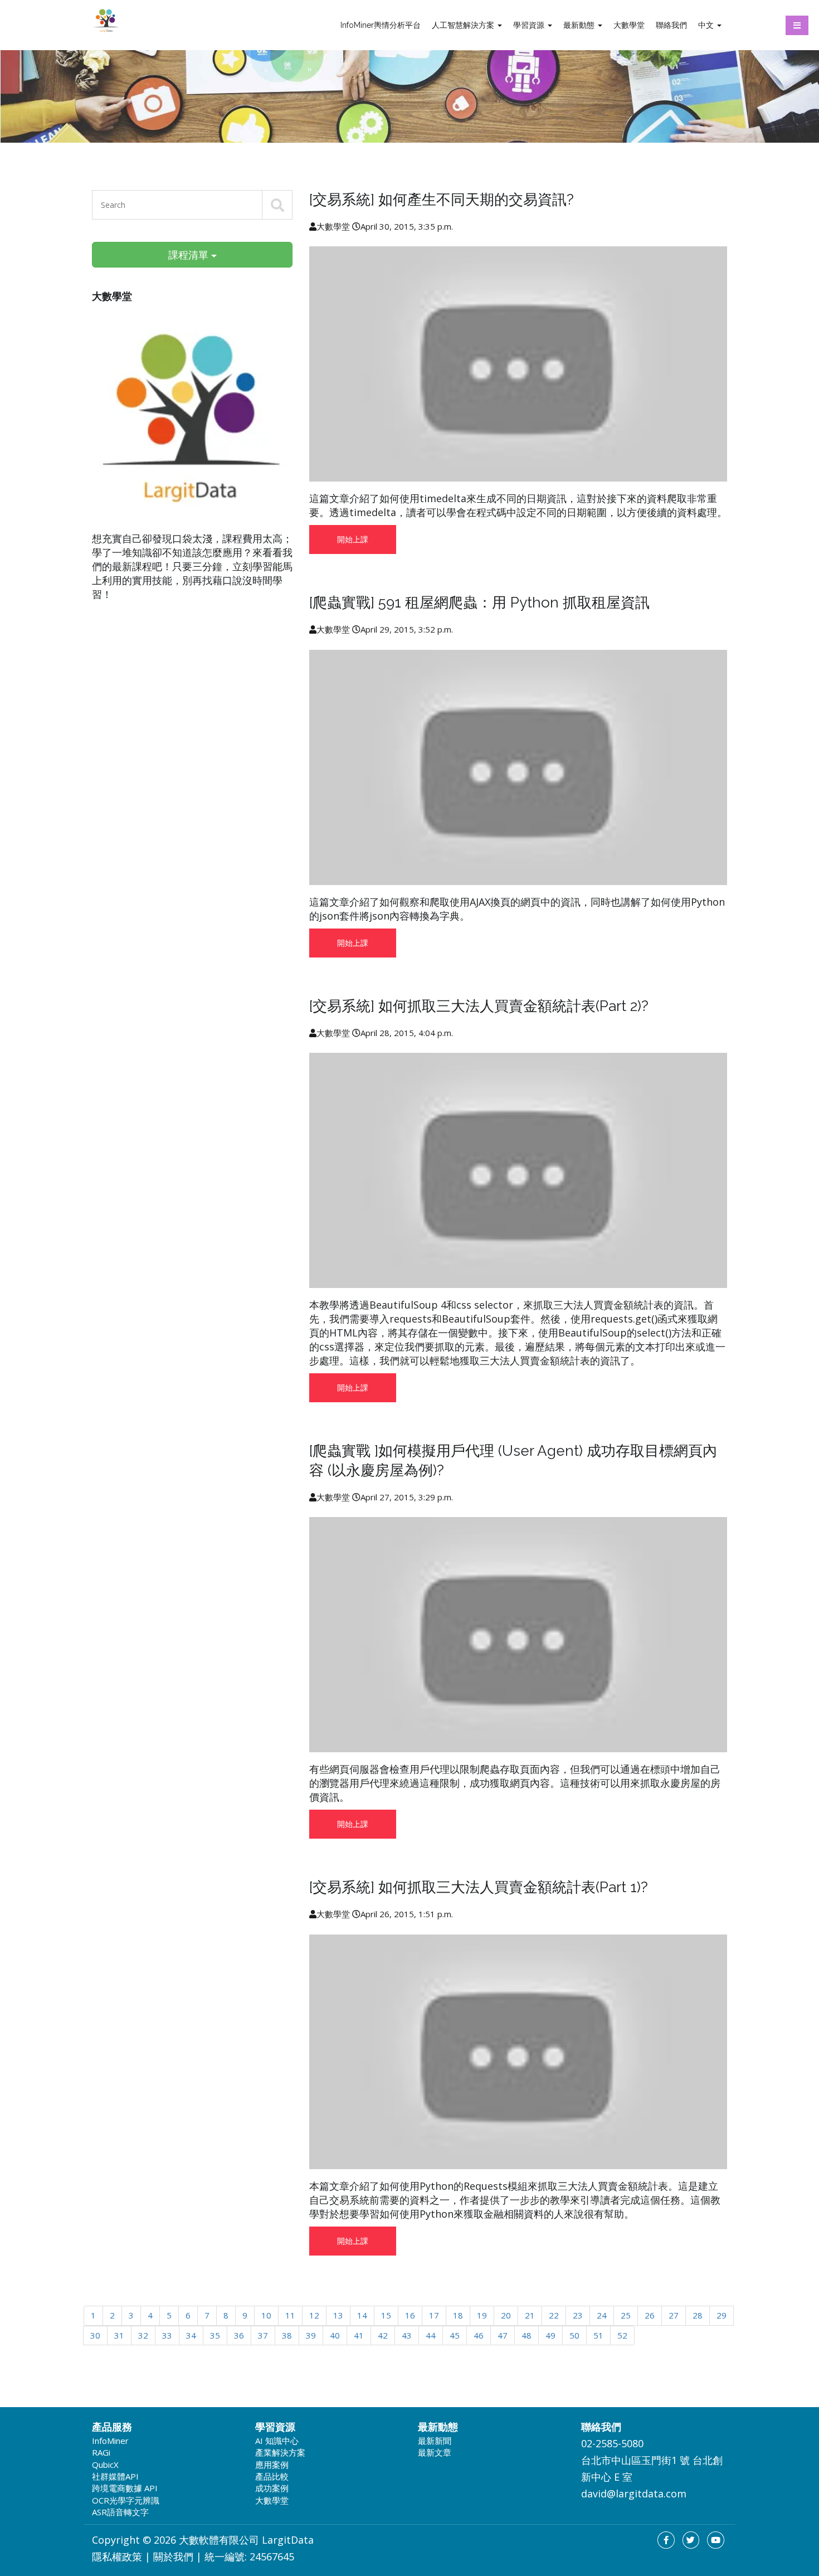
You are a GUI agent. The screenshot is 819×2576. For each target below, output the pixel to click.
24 (602, 2315)
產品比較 (272, 2476)
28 (698, 2315)
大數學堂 (629, 25)
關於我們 (173, 2556)
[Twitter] (691, 2540)
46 (479, 2335)
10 (266, 2315)
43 (407, 2335)
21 (530, 2315)
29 (721, 2315)
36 (239, 2335)
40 (335, 2335)
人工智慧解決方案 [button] (464, 25)
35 (215, 2335)
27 (674, 2315)
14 (362, 2315)
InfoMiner (110, 2441)
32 (143, 2335)
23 (578, 2315)
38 (287, 2335)
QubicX (105, 2465)
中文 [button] (707, 25)
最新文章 (435, 2452)
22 (554, 2315)
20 (506, 2315)
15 (386, 2315)
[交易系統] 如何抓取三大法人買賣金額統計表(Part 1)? (479, 1887)
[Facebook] (666, 2540)
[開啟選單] (797, 25)
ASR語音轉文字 (120, 2512)
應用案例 (272, 2465)
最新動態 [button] (580, 25)
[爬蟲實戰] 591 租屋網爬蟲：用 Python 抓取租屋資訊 (479, 602)
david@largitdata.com (634, 2494)
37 (263, 2335)
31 (119, 2335)
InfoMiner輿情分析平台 (381, 25)
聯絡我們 (671, 25)
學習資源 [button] (530, 25)
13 (338, 2315)
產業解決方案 (280, 2452)
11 (290, 2315)
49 (550, 2335)
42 (383, 2335)
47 (503, 2335)
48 (526, 2335)
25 (626, 2315)
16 (410, 2315)
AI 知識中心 (277, 2441)
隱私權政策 (117, 2556)
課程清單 (190, 255)
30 (95, 2335)
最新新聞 (435, 2441)
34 (191, 2335)
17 (434, 2315)
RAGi (101, 2452)
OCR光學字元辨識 (126, 2500)
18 (458, 2315)
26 (650, 2315)
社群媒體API (115, 2476)
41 (359, 2335)
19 (482, 2315)
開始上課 (353, 539)
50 (574, 2335)
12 (314, 2315)
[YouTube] (716, 2540)
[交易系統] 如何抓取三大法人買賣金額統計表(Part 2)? (479, 1006)
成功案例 (272, 2488)
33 (167, 2335)
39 (311, 2335)
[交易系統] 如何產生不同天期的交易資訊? (442, 200)
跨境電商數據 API (125, 2488)
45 (455, 2335)
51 (598, 2335)
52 (622, 2335)
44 (431, 2335)
